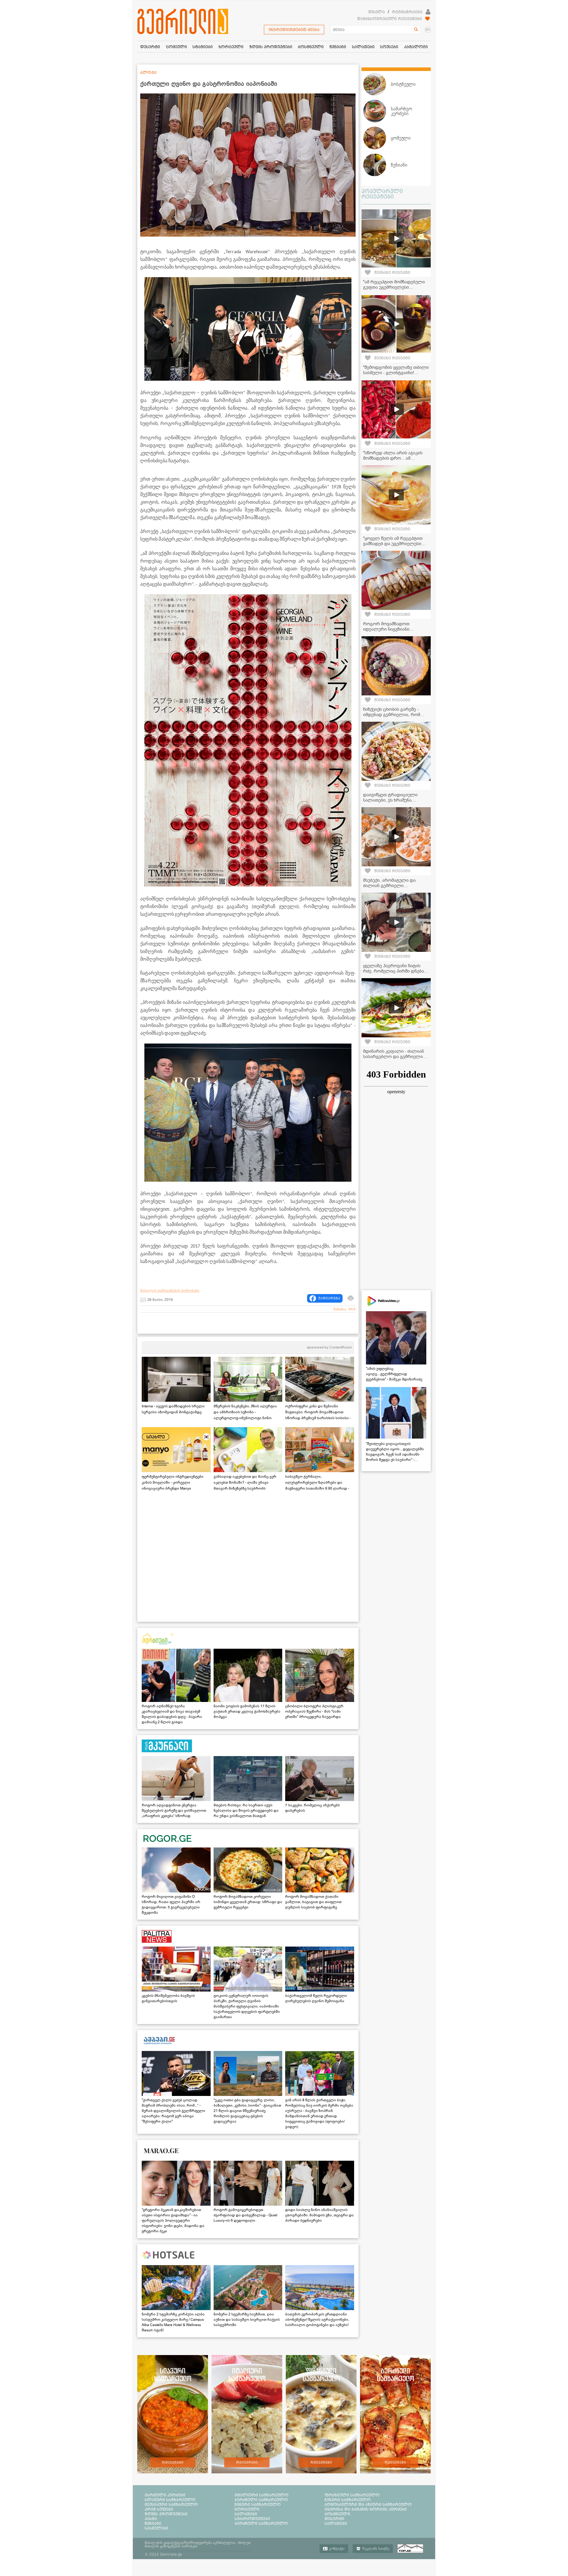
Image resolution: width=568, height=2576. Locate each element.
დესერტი (334, 2519)
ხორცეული (247, 2509)
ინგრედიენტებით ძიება (294, 30)
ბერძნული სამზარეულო (261, 2500)
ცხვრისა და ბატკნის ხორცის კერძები (366, 2509)
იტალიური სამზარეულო (262, 2495)
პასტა (151, 2519)
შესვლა (377, 12)
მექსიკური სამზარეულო (171, 2504)
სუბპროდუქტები (252, 2519)
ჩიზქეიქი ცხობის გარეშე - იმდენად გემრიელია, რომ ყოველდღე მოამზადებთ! (392, 715)
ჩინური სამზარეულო (258, 2504)
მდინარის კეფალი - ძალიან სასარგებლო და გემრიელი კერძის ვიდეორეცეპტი (393, 1057)
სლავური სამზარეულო (170, 2500)
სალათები (246, 2514)
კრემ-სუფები (159, 2509)
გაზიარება (329, 1298)
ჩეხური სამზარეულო (348, 2500)
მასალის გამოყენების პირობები (170, 1291)
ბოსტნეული (337, 2514)
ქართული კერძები (165, 2495)
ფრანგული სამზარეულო (352, 2495)
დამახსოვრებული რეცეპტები (389, 19)
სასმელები (156, 2528)
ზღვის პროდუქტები (166, 2514)
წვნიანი (153, 2523)
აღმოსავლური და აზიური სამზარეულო (368, 2504)
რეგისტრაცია (407, 12)
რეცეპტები (173, 2462)
